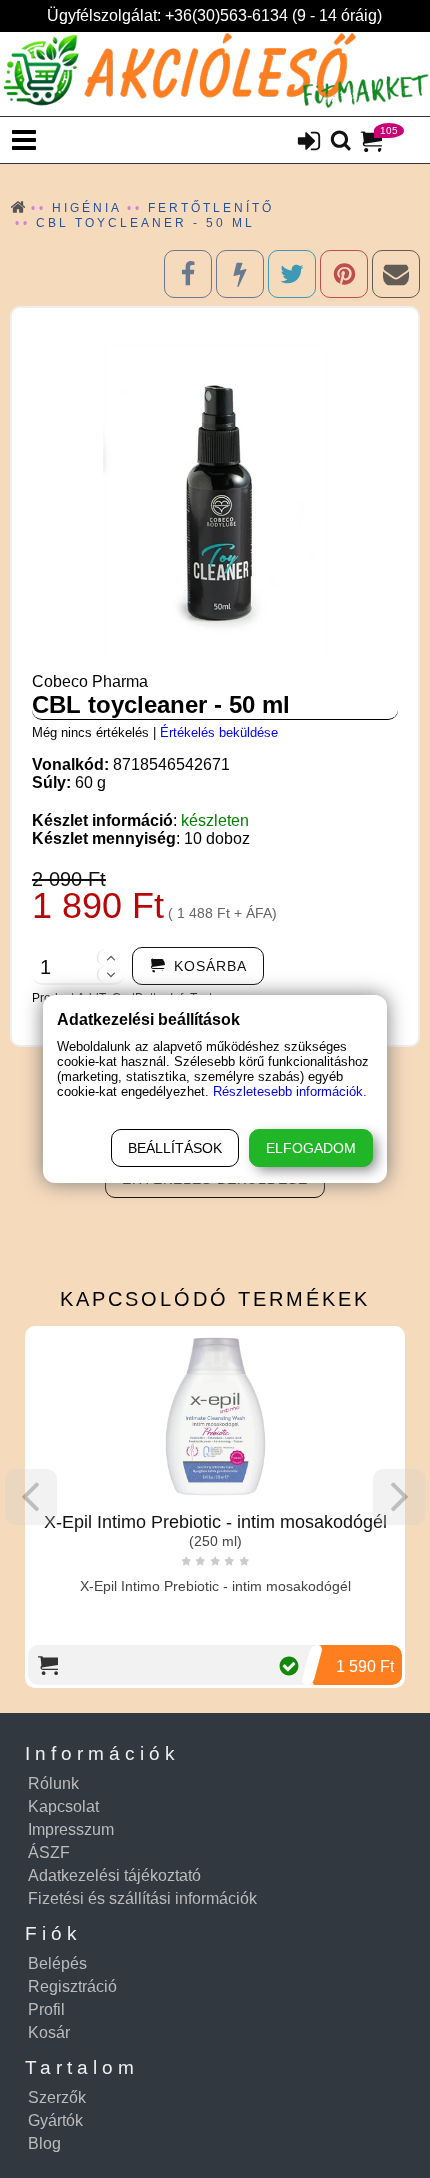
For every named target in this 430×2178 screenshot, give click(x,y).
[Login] (309, 143)
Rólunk (53, 1783)
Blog (44, 2143)
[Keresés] (341, 142)
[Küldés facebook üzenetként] (240, 274)
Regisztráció (72, 1986)
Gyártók (55, 2120)
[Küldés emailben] (396, 274)
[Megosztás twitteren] (292, 274)
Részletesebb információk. (290, 1091)
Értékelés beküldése (219, 732)
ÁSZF (49, 1852)
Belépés (57, 1963)
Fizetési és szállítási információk (142, 1898)
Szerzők (57, 2097)
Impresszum (71, 1829)
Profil (46, 2009)
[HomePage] (215, 74)
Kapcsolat (63, 1806)
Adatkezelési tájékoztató (114, 1875)
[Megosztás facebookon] (188, 274)
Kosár (49, 2032)
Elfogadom (311, 1148)
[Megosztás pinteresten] (344, 274)
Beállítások (175, 1148)
